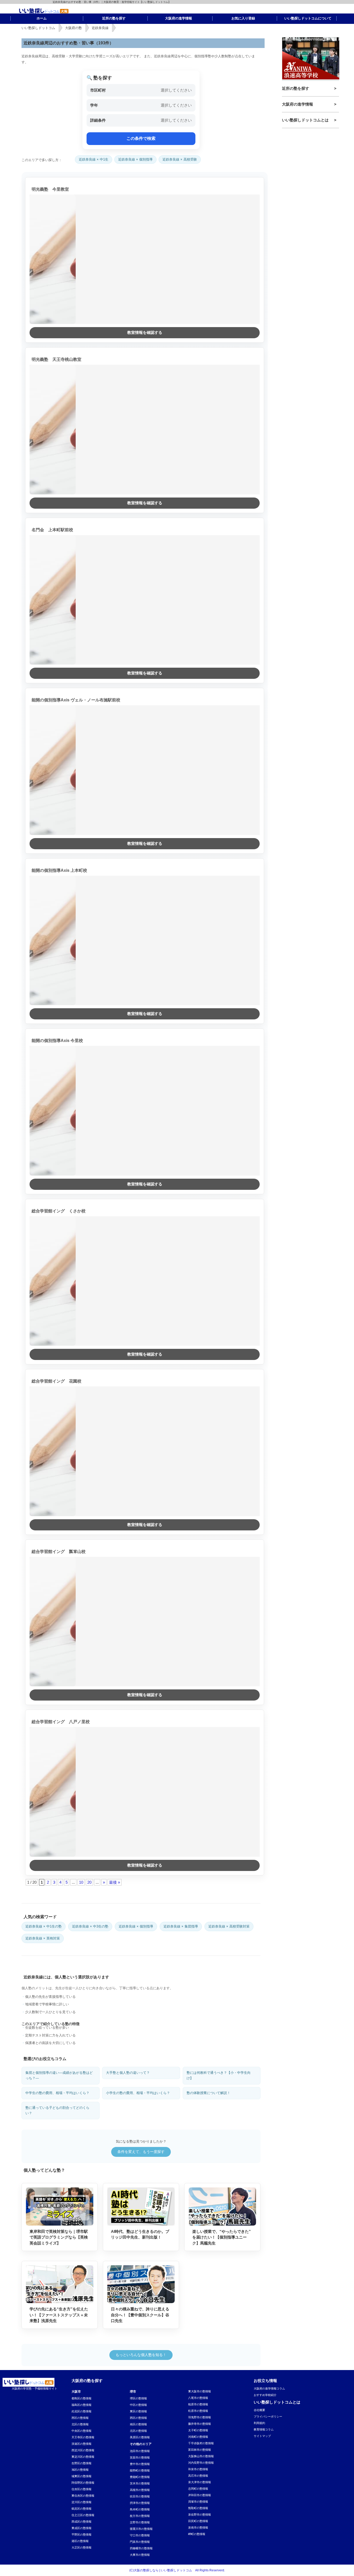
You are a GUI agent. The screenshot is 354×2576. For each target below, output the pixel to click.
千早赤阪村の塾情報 (201, 2443)
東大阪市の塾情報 (200, 2391)
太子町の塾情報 (198, 2430)
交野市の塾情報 (140, 2522)
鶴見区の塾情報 (82, 2509)
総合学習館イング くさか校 (59, 1211)
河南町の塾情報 (198, 2437)
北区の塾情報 (80, 2424)
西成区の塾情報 (82, 2522)
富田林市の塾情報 (200, 2450)
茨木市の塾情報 (140, 2483)
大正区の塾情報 (82, 2547)
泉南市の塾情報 (198, 2527)
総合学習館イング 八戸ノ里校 (61, 1722)
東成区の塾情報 (82, 2528)
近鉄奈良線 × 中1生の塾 (44, 1926)
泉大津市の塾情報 (200, 2482)
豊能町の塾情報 (140, 2477)
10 (81, 1882)
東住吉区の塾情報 (83, 2496)
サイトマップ (262, 2436)
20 (89, 1882)
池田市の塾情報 (140, 2451)
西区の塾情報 (80, 2418)
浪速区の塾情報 (82, 2444)
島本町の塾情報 (140, 2509)
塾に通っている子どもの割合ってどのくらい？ (57, 2110)
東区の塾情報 (138, 2411)
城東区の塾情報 (82, 2476)
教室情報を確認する (145, 332)
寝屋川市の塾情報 (141, 2529)
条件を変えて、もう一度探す (141, 2152)
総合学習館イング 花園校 (56, 1381)
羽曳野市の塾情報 (200, 2417)
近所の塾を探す (296, 88)
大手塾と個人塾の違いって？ (128, 2073)
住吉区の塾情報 (82, 2489)
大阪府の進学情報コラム (269, 2388)
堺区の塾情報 (138, 2398)
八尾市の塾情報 (198, 2398)
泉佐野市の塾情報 (200, 2515)
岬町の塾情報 (197, 2534)
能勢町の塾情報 (140, 2470)
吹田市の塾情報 (140, 2496)
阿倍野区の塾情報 (83, 2483)
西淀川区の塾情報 (83, 2450)
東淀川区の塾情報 (83, 2457)
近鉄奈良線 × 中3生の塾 (90, 1926)
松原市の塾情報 (198, 2411)
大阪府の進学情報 (298, 104)
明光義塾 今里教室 (50, 189)
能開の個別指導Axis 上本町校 (59, 870)
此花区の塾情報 (82, 2411)
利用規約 (259, 2423)
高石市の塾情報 (198, 2476)
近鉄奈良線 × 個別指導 (135, 159)
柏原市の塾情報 (198, 2404)
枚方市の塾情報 (140, 2516)
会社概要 (259, 2410)
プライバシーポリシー (268, 2416)
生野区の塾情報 (82, 2463)
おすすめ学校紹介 (265, 2395)
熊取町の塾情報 (198, 2508)
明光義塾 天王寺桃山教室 (56, 359)
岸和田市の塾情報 (200, 2495)
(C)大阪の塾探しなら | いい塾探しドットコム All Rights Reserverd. (177, 2570)
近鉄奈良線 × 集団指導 (181, 1926)
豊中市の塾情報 (140, 2464)
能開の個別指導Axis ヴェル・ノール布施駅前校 (76, 700)
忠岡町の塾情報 (198, 2489)
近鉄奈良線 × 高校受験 (180, 159)
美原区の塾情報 (140, 2437)
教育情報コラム (264, 2429)
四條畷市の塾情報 (141, 2548)
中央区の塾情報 (82, 2431)
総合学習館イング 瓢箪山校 (59, 1552)
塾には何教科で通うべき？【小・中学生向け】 (219, 2075)
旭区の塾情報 (80, 2470)
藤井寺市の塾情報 (200, 2424)
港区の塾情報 (80, 2541)
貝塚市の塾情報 (198, 2502)
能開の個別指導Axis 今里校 (57, 1041)
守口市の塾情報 (140, 2535)
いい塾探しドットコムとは (305, 120)
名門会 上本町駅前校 (52, 530)
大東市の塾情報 (140, 2555)
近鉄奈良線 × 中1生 (94, 159)
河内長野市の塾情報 (201, 2463)
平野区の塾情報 (82, 2534)
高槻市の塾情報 (140, 2490)
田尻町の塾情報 (198, 2521)
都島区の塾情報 (82, 2398)
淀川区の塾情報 (82, 2502)
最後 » (115, 1882)
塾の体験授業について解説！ (208, 2093)
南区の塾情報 (138, 2424)
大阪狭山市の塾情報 (201, 2456)
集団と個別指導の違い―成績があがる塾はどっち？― (59, 2075)
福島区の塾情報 (82, 2405)
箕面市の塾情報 (140, 2457)
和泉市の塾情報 (198, 2469)
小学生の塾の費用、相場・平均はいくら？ (138, 2093)
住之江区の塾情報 (83, 2515)
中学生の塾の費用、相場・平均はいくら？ (57, 2093)
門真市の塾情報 (140, 2542)
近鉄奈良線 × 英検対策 (43, 1938)
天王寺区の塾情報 (83, 2437)
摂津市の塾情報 (140, 2503)
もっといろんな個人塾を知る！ (141, 2355)
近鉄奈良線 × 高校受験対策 (229, 1926)
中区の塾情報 (138, 2405)
